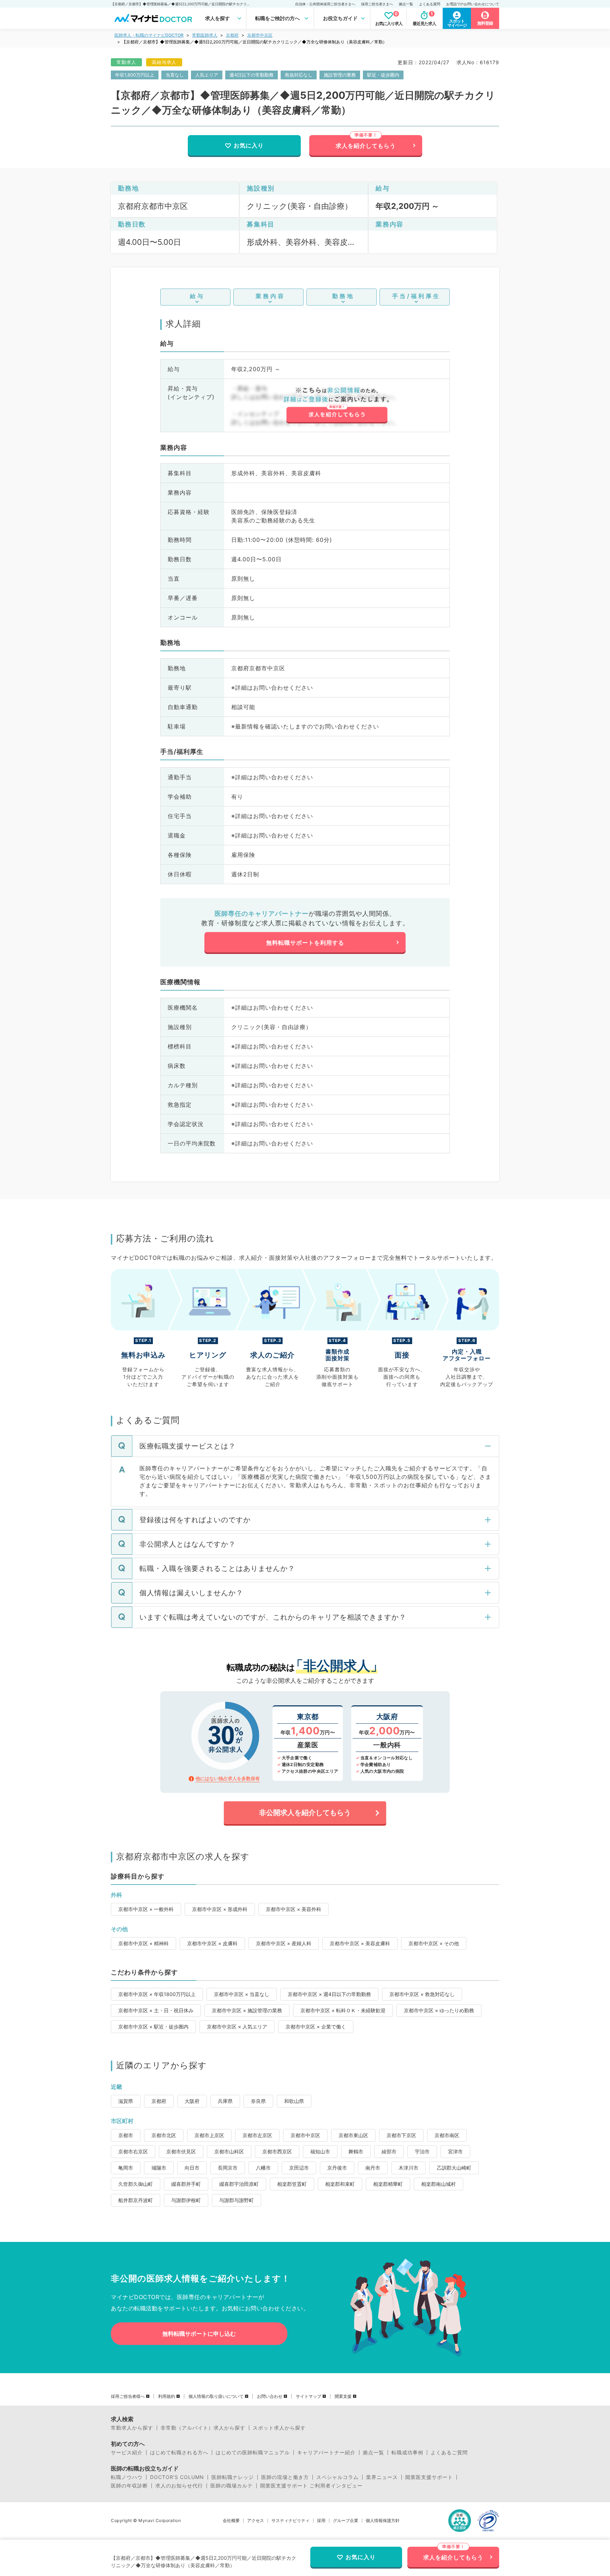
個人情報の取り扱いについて (216, 2396)
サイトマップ (309, 2396)
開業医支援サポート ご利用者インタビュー (311, 2486)
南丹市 (373, 2168)
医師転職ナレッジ (233, 2477)
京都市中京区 (260, 35)
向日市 (192, 2168)
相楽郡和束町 (340, 2184)
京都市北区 (164, 2135)
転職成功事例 (407, 2453)
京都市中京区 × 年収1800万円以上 (157, 1994)
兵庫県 (225, 2101)
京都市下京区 (401, 2135)
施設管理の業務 (340, 75)
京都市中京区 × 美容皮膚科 (360, 1943)
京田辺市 (299, 2168)
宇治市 (422, 2151)
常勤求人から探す (132, 2428)
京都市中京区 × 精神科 (143, 1943)
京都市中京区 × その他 (434, 1943)
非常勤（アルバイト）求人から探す (203, 2428)
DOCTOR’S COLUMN (177, 2477)
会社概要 (231, 2521)
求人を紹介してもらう (366, 146)
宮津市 (455, 2151)
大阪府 (192, 2101)
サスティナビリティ (291, 2521)
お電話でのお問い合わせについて (473, 4)
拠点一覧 (406, 4)
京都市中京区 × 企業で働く (316, 2027)
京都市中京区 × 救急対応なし (422, 1994)
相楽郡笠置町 (292, 2184)
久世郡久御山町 (136, 2184)
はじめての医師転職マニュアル (253, 2453)
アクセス (256, 2521)
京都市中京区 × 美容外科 (294, 1909)
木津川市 (408, 2168)
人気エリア (207, 75)
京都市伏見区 (181, 2151)
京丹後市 (337, 2168)
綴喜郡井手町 (186, 2184)
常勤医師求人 (205, 35)
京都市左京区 (257, 2135)
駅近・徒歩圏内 (383, 75)
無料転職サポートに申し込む (199, 2334)
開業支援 (343, 2396)
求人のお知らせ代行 (179, 2486)
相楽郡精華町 (388, 2184)
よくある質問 (430, 4)
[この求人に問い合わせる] (337, 405)
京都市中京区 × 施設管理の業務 (247, 2010)
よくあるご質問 (449, 2453)
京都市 (126, 2135)
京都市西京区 (277, 2151)
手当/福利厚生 (416, 296)
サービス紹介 (127, 2453)
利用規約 (167, 2396)
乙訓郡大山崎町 (454, 2168)
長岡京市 (228, 2168)
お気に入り (249, 145)
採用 (321, 2521)
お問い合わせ (270, 2396)
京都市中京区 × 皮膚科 (212, 1943)
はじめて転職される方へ (179, 2453)
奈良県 (258, 2101)
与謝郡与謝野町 (237, 2200)
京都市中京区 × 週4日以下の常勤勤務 (329, 1994)
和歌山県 (294, 2101)
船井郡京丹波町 (136, 2200)
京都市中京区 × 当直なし (242, 1994)
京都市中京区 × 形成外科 (220, 1909)
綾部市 (389, 2151)
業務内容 (270, 296)
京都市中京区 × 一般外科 (146, 1909)
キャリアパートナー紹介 (326, 2453)
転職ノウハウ (127, 2477)
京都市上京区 (209, 2135)
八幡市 (263, 2168)
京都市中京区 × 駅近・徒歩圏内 (153, 2027)
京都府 (232, 35)
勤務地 (343, 296)
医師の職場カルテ (232, 2486)
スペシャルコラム (337, 2477)
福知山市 (320, 2151)
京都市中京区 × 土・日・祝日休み (156, 2010)
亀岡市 (126, 2168)
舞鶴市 (356, 2151)
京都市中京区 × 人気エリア (237, 2027)
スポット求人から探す (279, 2428)
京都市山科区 (229, 2151)
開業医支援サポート (429, 2477)
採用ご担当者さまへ (377, 4)
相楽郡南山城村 (438, 2184)
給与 (197, 296)
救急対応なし (299, 75)
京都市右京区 (133, 2151)
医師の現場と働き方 (285, 2477)
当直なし (175, 75)
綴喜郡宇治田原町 (239, 2184)
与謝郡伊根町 (186, 2200)
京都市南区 (447, 2135)
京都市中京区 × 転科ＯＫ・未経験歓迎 (343, 2010)
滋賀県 (126, 2101)
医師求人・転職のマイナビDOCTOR (149, 35)
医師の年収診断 (129, 2486)
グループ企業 (346, 2521)
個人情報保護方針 (383, 2521)
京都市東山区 (353, 2135)
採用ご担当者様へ (128, 2396)
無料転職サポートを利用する (305, 943)
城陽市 (159, 2168)
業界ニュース (382, 2477)
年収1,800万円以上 (135, 75)
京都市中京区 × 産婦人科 (284, 1943)
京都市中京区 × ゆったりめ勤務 (439, 2010)
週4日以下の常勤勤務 (252, 75)
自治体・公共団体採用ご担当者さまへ (325, 4)
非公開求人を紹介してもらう (305, 1813)
